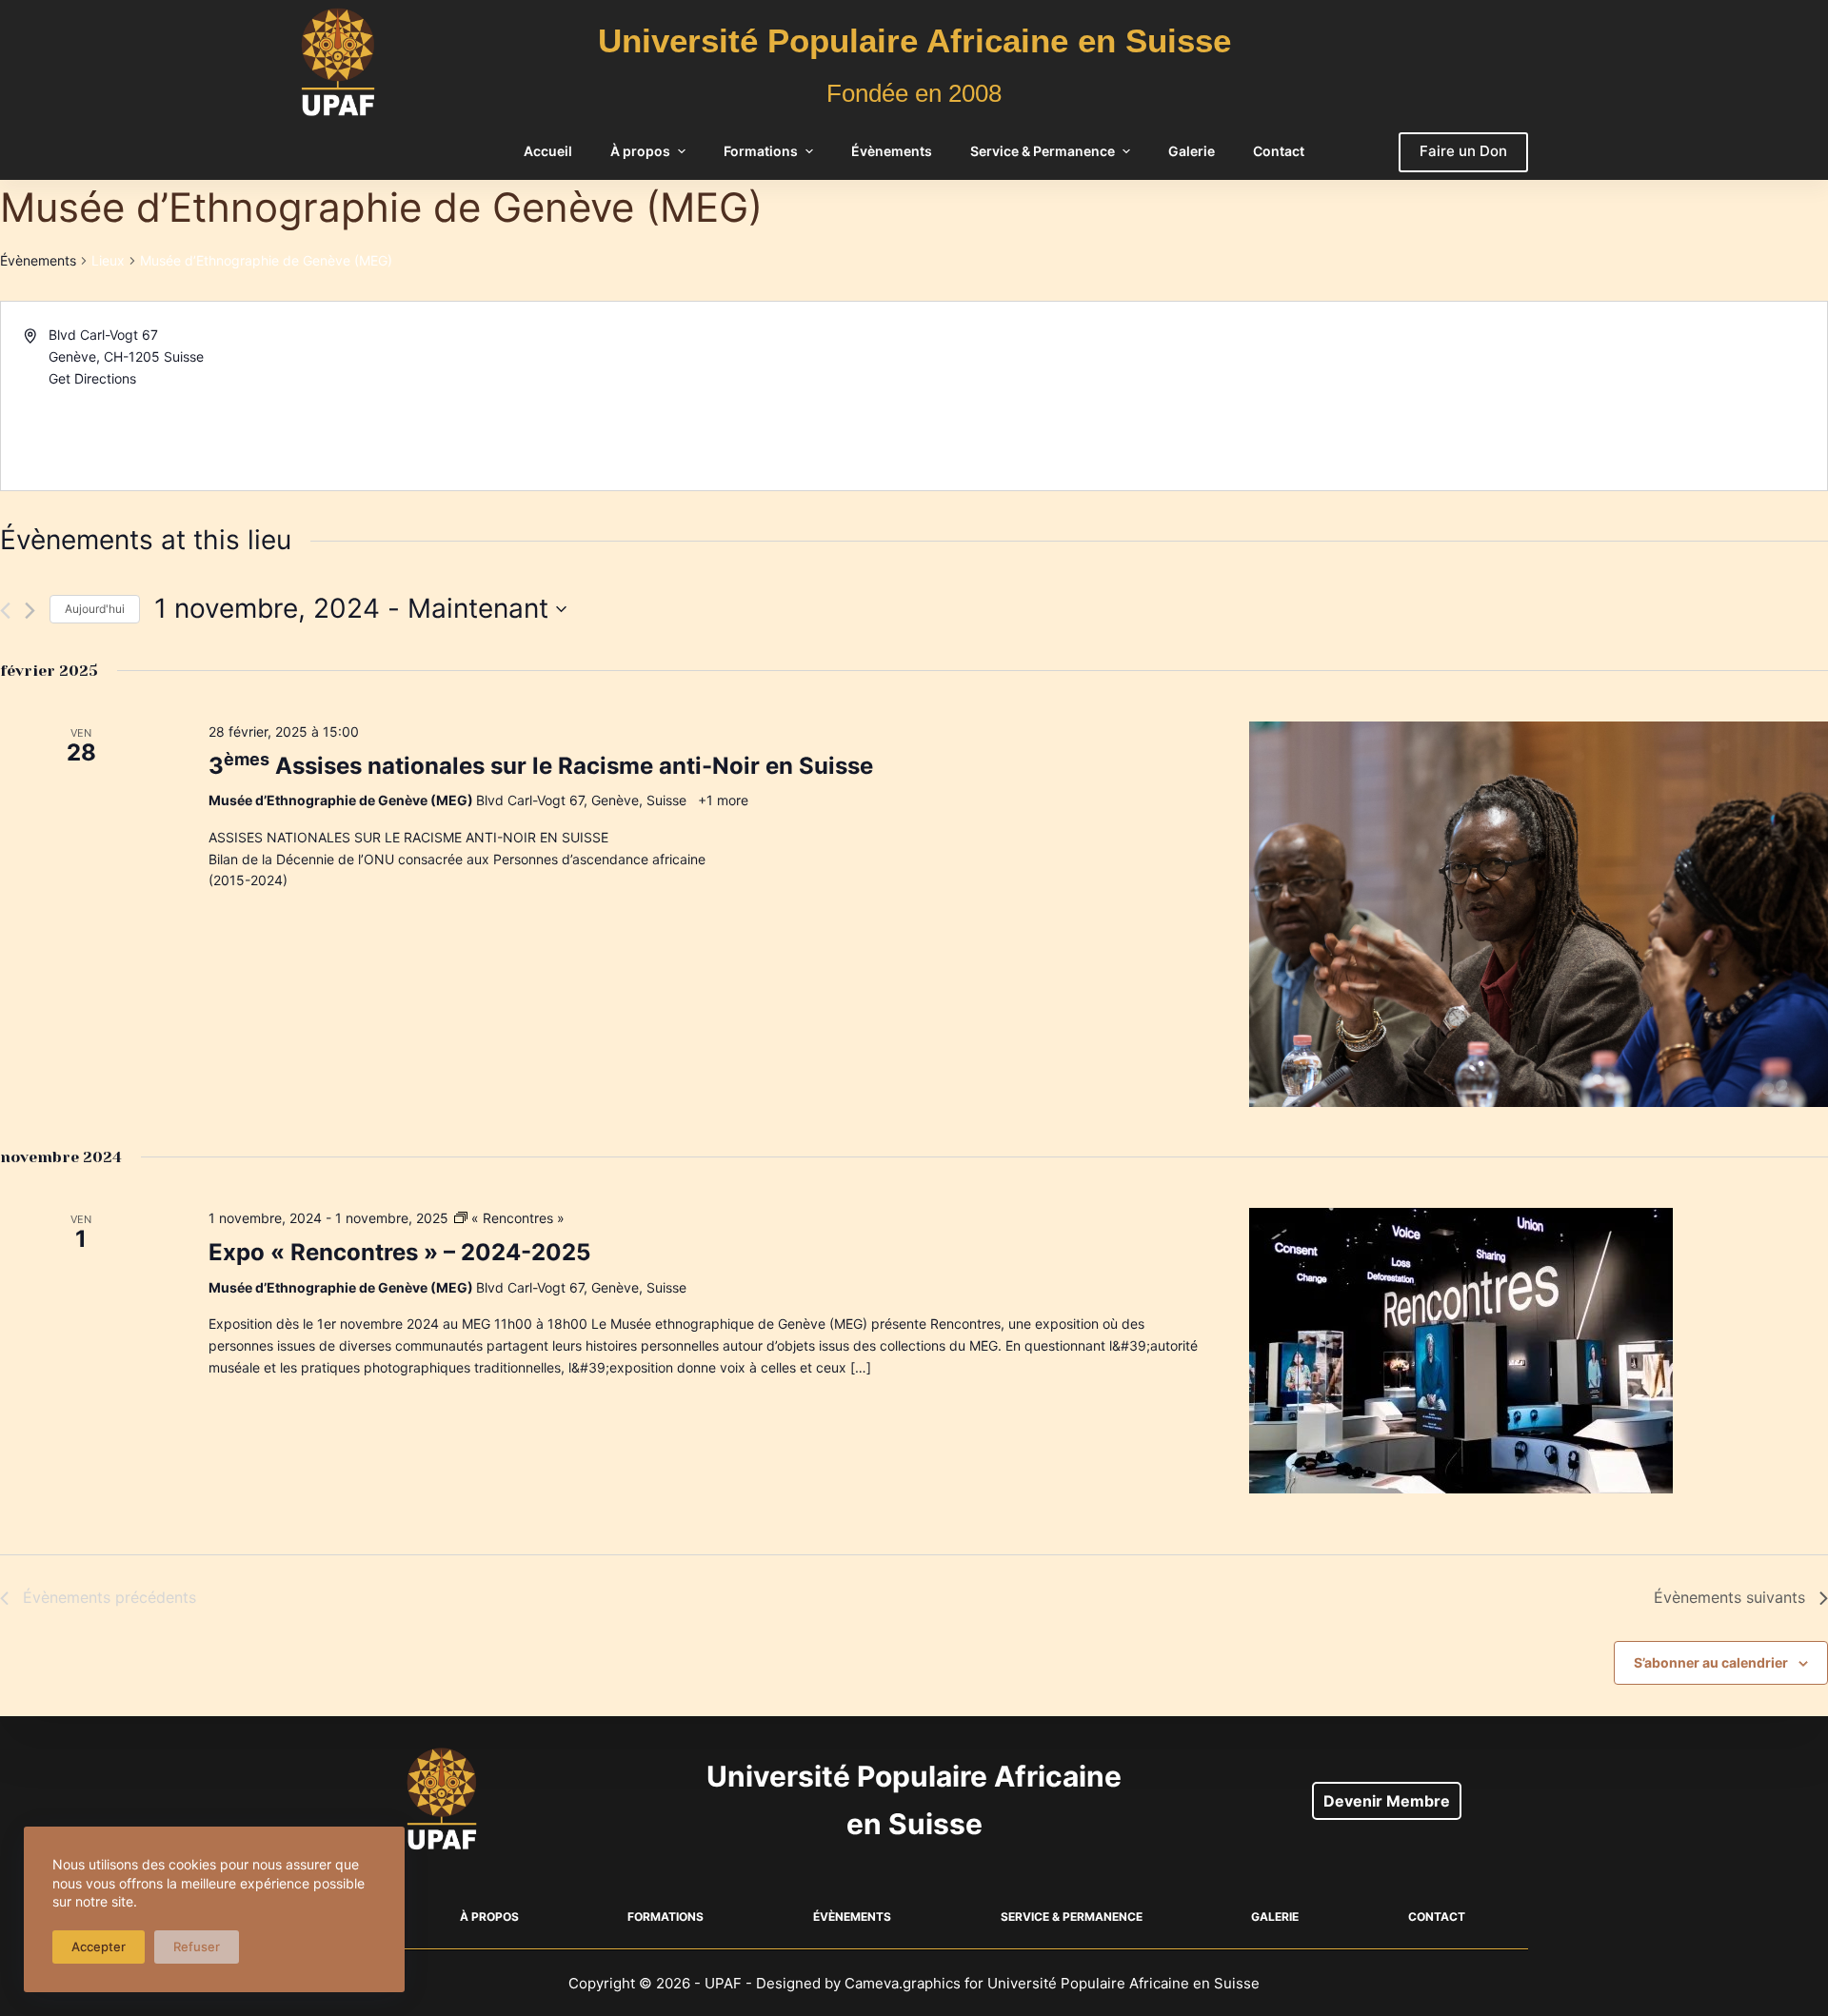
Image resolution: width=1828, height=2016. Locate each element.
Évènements (38, 260)
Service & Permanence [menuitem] (1043, 151)
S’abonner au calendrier (1711, 1662)
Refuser (197, 1947)
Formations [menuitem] (761, 151)
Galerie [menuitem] (1192, 151)
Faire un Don (1463, 151)
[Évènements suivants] (30, 611)
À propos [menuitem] (640, 151)
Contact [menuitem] (1279, 151)
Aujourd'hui (95, 609)
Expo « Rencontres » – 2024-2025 (399, 1252)
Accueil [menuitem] (548, 151)
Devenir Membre (1387, 1801)
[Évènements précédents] (5, 611)
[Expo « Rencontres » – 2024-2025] (1539, 1351)
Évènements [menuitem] (892, 151)
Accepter (99, 1947)
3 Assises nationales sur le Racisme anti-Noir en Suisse (541, 766)
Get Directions (92, 378)
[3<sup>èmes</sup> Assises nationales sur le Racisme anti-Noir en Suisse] (1539, 914)
